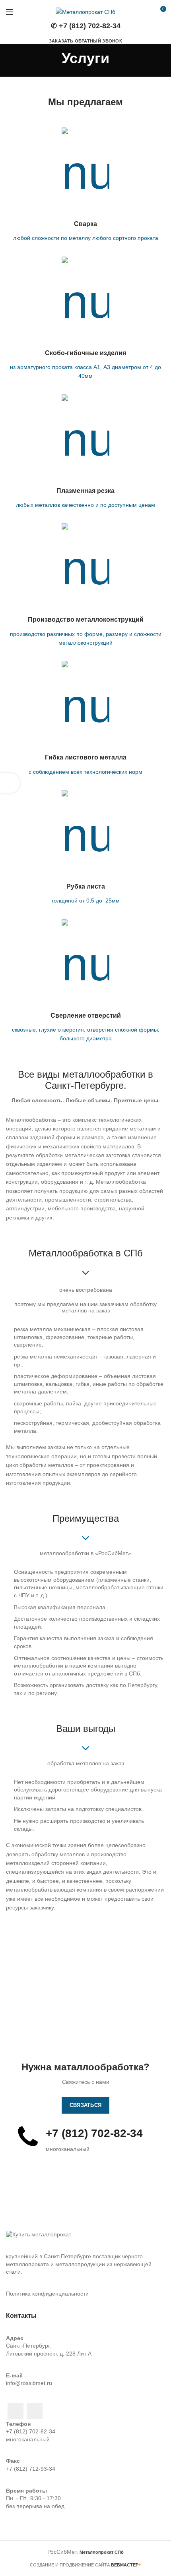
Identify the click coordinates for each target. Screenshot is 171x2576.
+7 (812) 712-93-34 (31, 2469)
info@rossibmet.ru (29, 2383)
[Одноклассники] (16, 2411)
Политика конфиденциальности (47, 2294)
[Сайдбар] (10, 783)
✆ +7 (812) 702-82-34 (86, 26)
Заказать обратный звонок (85, 41)
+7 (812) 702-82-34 (31, 2431)
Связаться (86, 2105)
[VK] (35, 2411)
